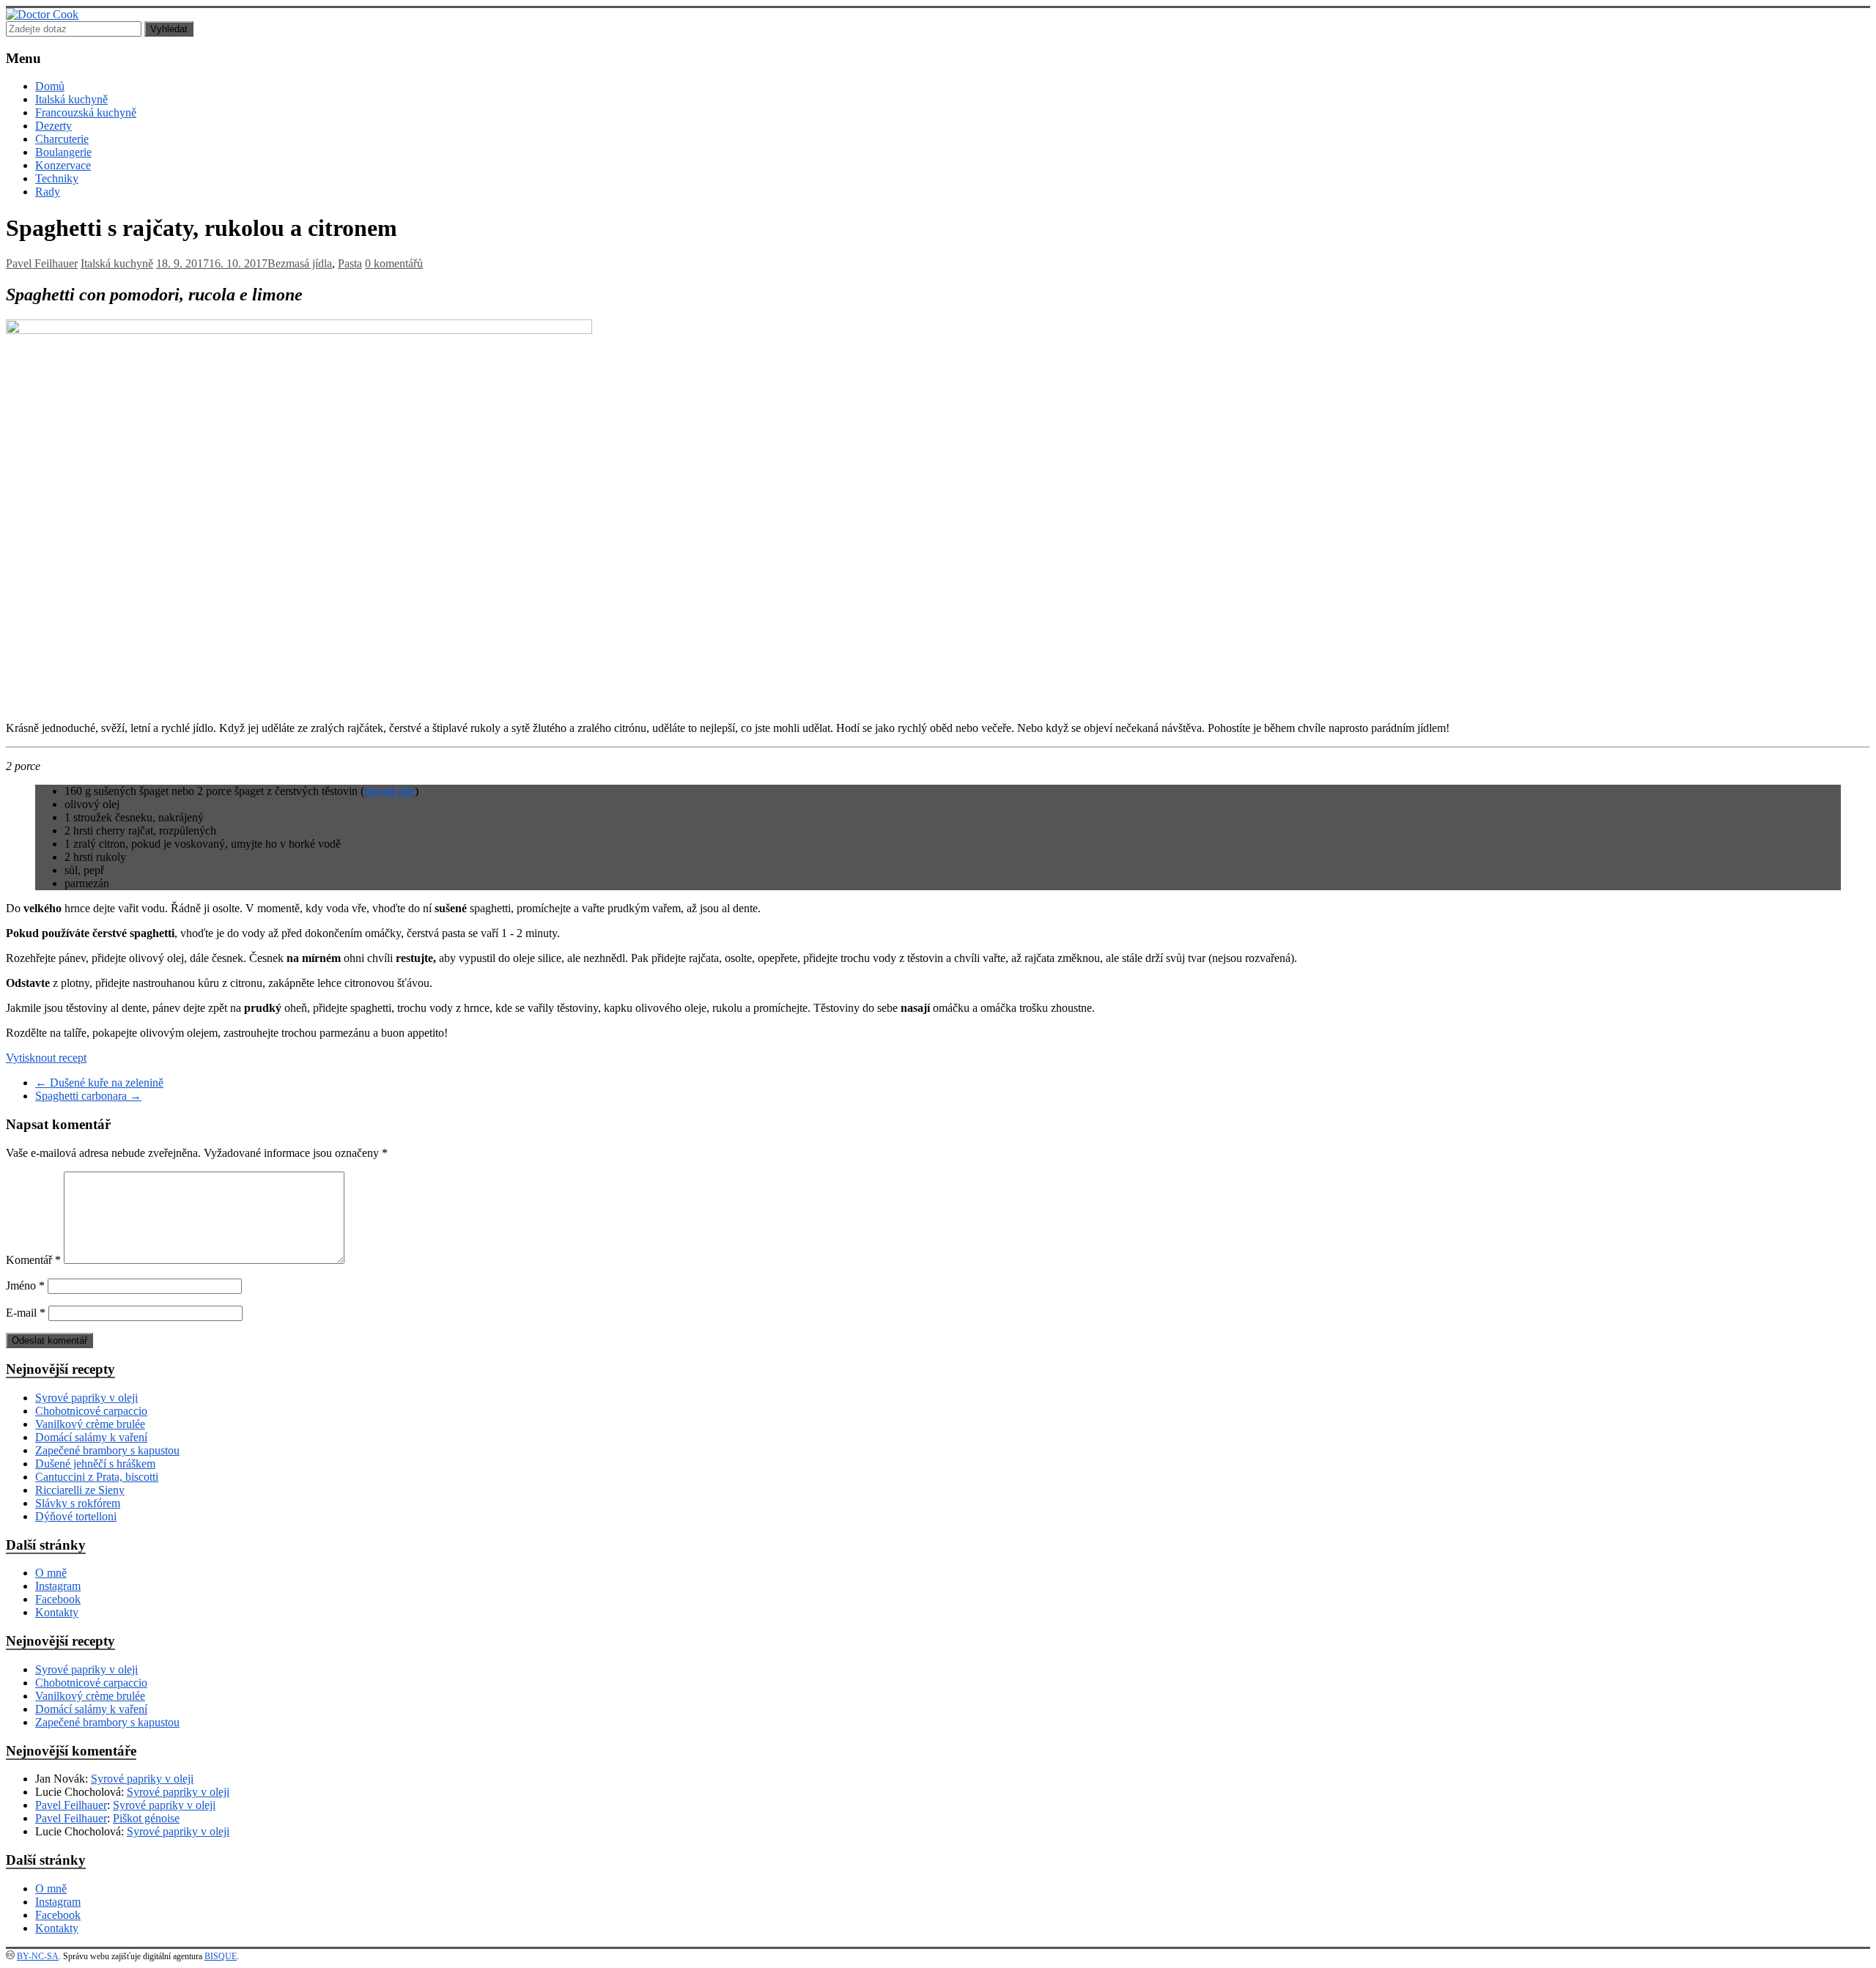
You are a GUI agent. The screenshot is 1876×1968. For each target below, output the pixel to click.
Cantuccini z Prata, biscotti (97, 1477)
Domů (50, 86)
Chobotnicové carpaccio (91, 1411)
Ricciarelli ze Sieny (80, 1490)
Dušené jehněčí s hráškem (95, 1464)
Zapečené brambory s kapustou (107, 1450)
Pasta (350, 263)
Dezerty (53, 126)
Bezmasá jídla (300, 263)
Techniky (57, 178)
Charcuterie (62, 139)
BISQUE (221, 1956)
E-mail (26, 1313)
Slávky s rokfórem (78, 1503)
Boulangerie (63, 152)
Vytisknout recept (46, 1058)
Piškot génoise (146, 1818)
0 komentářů (394, 263)
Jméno (25, 1286)
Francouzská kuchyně (86, 112)
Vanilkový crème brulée (90, 1424)
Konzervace (63, 165)
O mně (51, 1573)
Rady (48, 192)
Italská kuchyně (71, 99)
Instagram (58, 1586)
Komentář (33, 1260)
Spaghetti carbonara (88, 1096)
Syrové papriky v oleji (86, 1398)
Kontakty (57, 1612)
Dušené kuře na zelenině (99, 1083)
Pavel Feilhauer (42, 263)
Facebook (58, 1599)
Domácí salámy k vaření (91, 1437)
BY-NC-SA (38, 1956)
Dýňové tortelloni (76, 1516)
